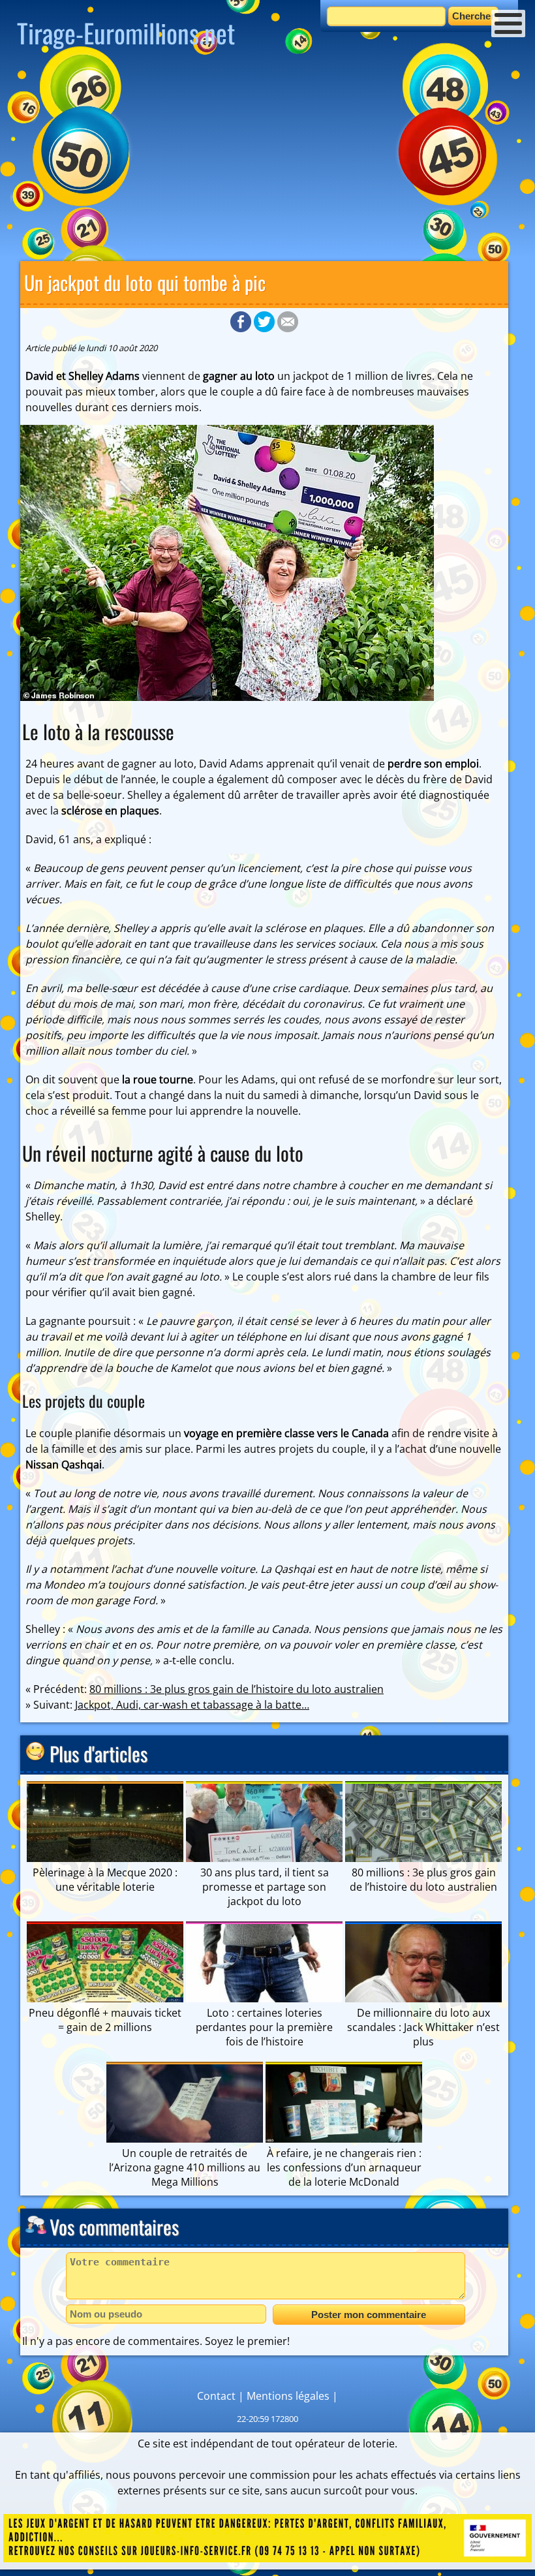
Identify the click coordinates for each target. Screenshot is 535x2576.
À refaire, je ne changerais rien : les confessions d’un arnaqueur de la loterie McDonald (344, 2167)
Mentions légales (288, 2396)
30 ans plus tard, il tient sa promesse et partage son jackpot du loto (265, 1887)
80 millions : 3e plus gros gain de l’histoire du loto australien (237, 1689)
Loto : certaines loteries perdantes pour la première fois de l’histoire (264, 2027)
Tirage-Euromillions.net (126, 33)
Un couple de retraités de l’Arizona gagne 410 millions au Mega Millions (185, 2167)
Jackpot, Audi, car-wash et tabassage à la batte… (192, 1705)
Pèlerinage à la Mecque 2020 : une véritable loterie (105, 1880)
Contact (216, 2396)
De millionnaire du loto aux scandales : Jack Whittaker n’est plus (423, 2027)
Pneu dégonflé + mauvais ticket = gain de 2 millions (105, 2020)
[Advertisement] (267, 160)
